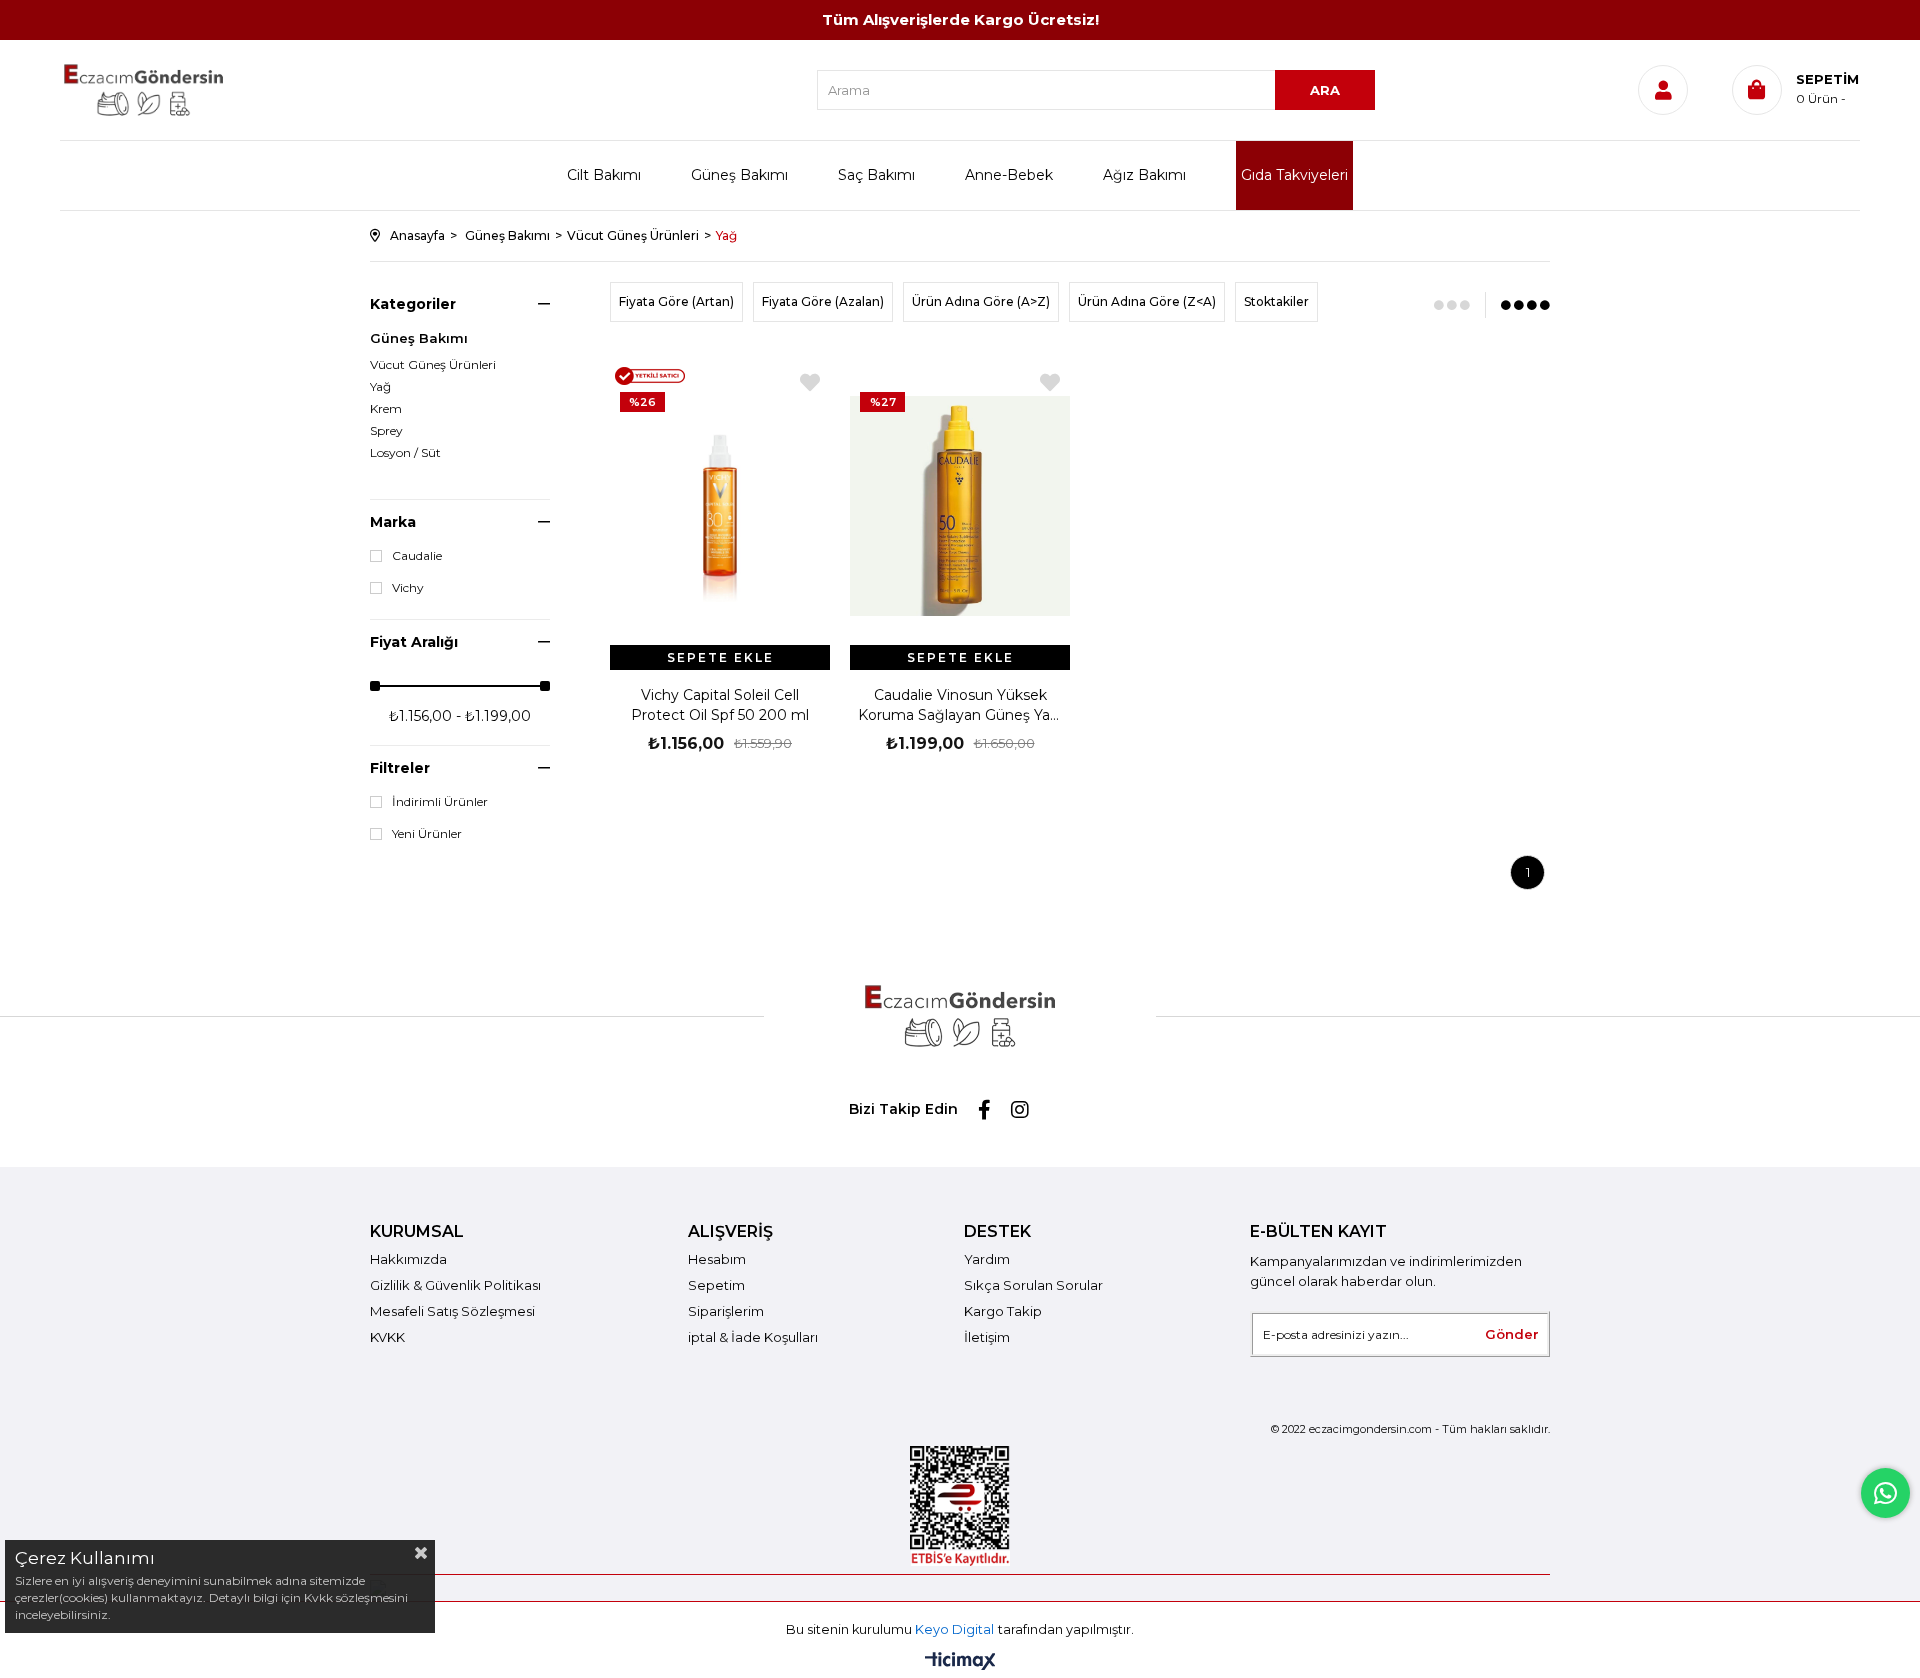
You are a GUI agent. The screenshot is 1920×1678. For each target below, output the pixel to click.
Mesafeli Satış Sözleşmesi (452, 1311)
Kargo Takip (1003, 1311)
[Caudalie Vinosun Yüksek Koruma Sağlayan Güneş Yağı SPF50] (960, 506)
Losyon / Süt (405, 453)
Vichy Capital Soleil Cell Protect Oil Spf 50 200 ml (720, 705)
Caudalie (417, 556)
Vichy (408, 588)
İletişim (987, 1337)
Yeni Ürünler (427, 834)
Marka (393, 522)
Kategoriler (413, 304)
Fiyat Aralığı (414, 642)
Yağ (380, 387)
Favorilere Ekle (810, 382)
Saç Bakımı (876, 175)
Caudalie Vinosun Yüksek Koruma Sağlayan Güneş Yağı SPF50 (960, 705)
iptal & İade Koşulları (753, 1337)
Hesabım (717, 1259)
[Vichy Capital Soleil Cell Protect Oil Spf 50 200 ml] (720, 506)
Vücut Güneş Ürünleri (433, 365)
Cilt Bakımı (604, 175)
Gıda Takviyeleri (1294, 175)
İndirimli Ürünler (440, 802)
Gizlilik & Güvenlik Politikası (455, 1285)
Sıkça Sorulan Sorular (1033, 1285)
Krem (386, 409)
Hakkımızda (408, 1259)
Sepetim (716, 1285)
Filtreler (400, 768)
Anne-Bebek (1009, 175)
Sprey (386, 431)
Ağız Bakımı (1144, 175)
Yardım (987, 1259)
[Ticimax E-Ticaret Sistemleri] (960, 1662)
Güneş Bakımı (739, 175)
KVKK (387, 1337)
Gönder (1512, 1334)
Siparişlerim (726, 1311)
